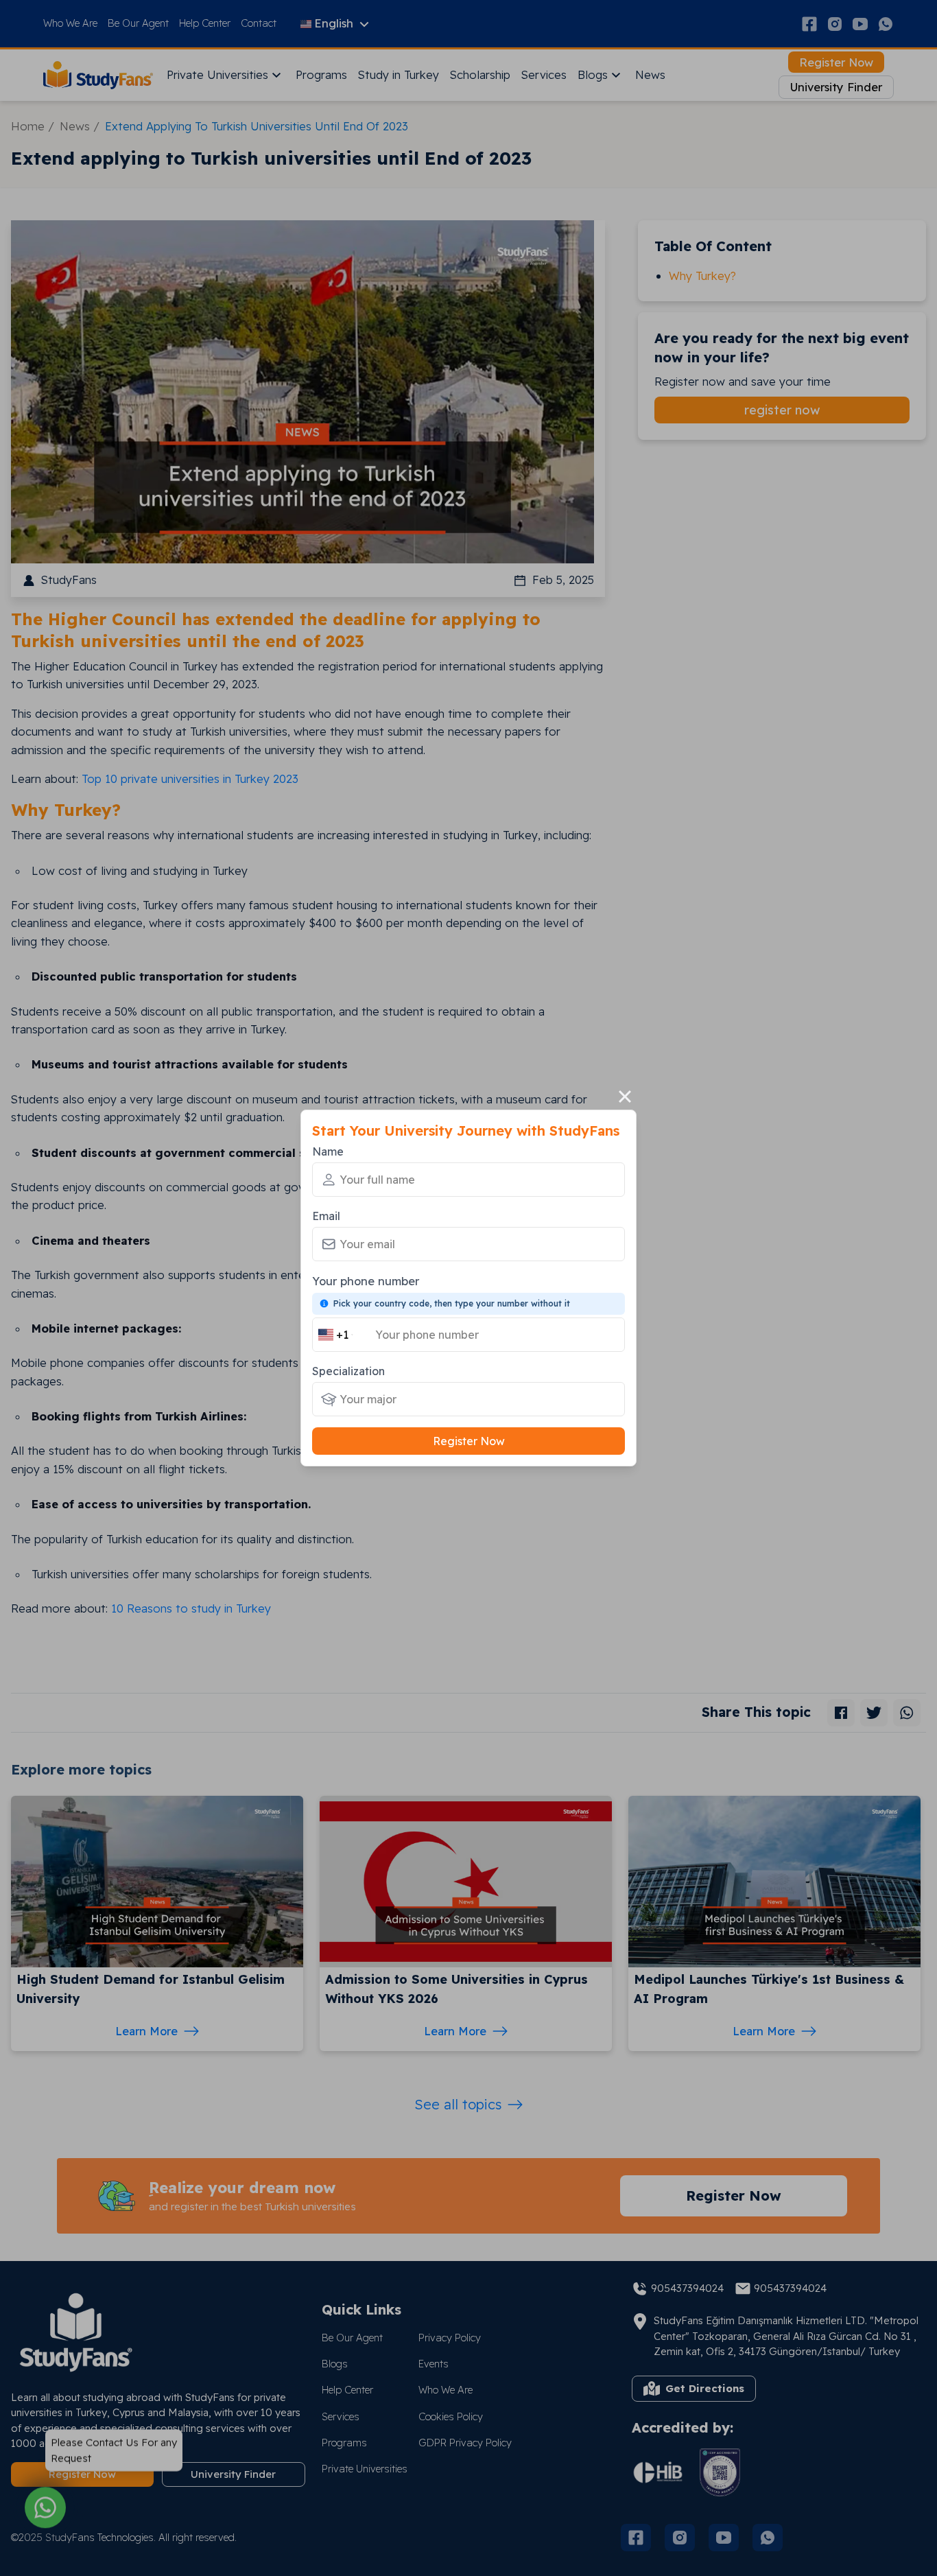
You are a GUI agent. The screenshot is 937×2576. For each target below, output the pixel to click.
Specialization (348, 1371)
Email (326, 1216)
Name (328, 1151)
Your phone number (366, 1281)
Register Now (469, 1441)
